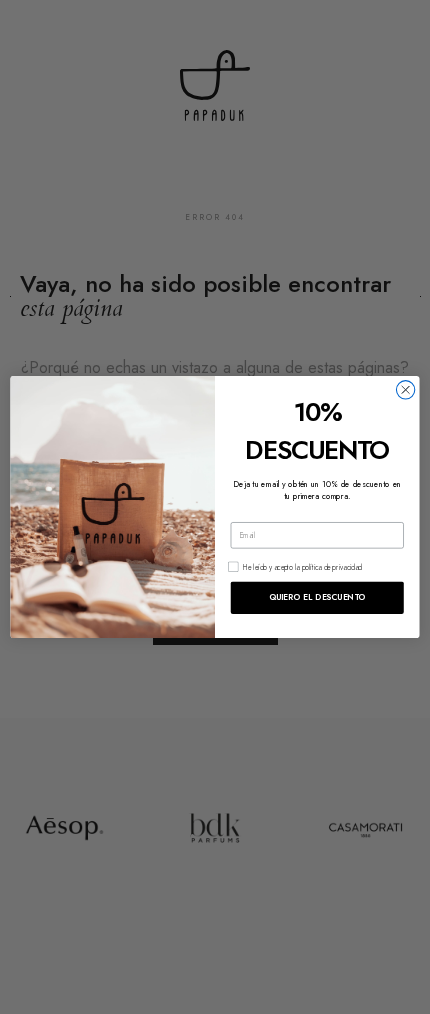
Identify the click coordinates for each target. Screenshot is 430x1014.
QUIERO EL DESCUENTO (317, 597)
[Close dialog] (405, 389)
